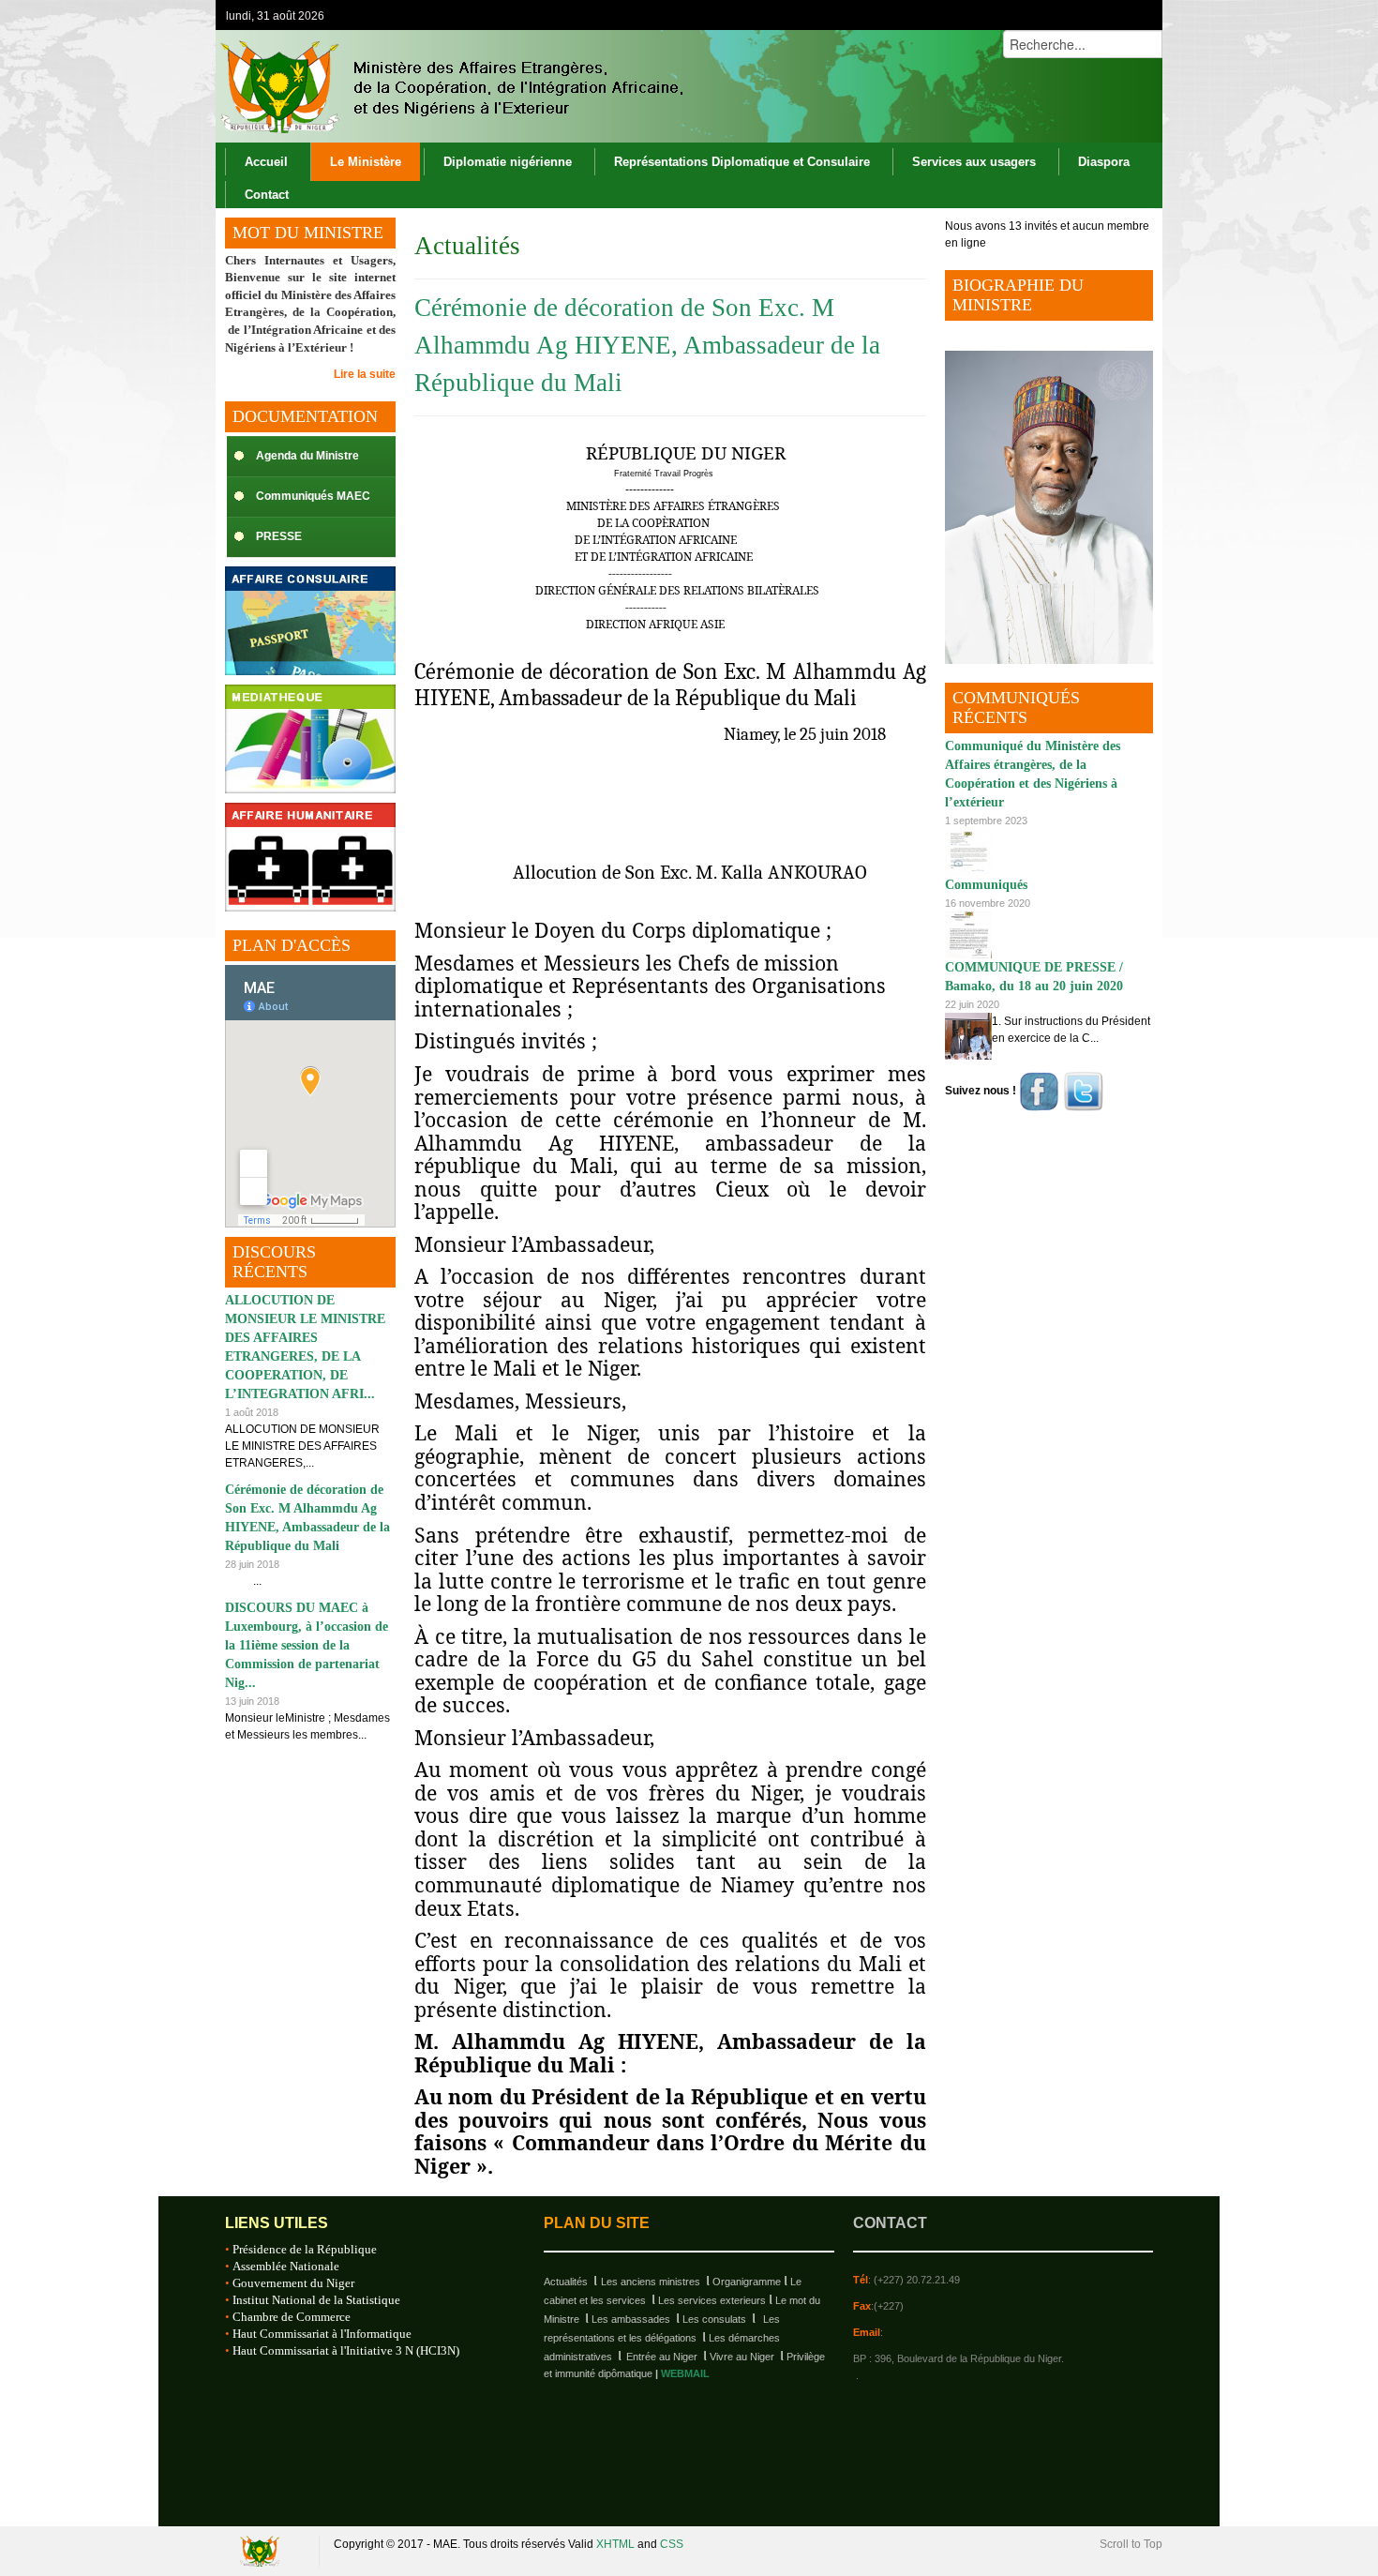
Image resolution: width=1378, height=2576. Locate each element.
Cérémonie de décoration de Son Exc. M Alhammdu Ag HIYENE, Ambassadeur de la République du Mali (647, 345)
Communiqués (986, 885)
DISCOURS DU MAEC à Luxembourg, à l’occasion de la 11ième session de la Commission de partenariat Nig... (307, 1645)
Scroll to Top (1131, 2544)
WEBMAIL (685, 2373)
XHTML (615, 2544)
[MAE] (450, 86)
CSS (672, 2544)
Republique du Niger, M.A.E (262, 2551)
